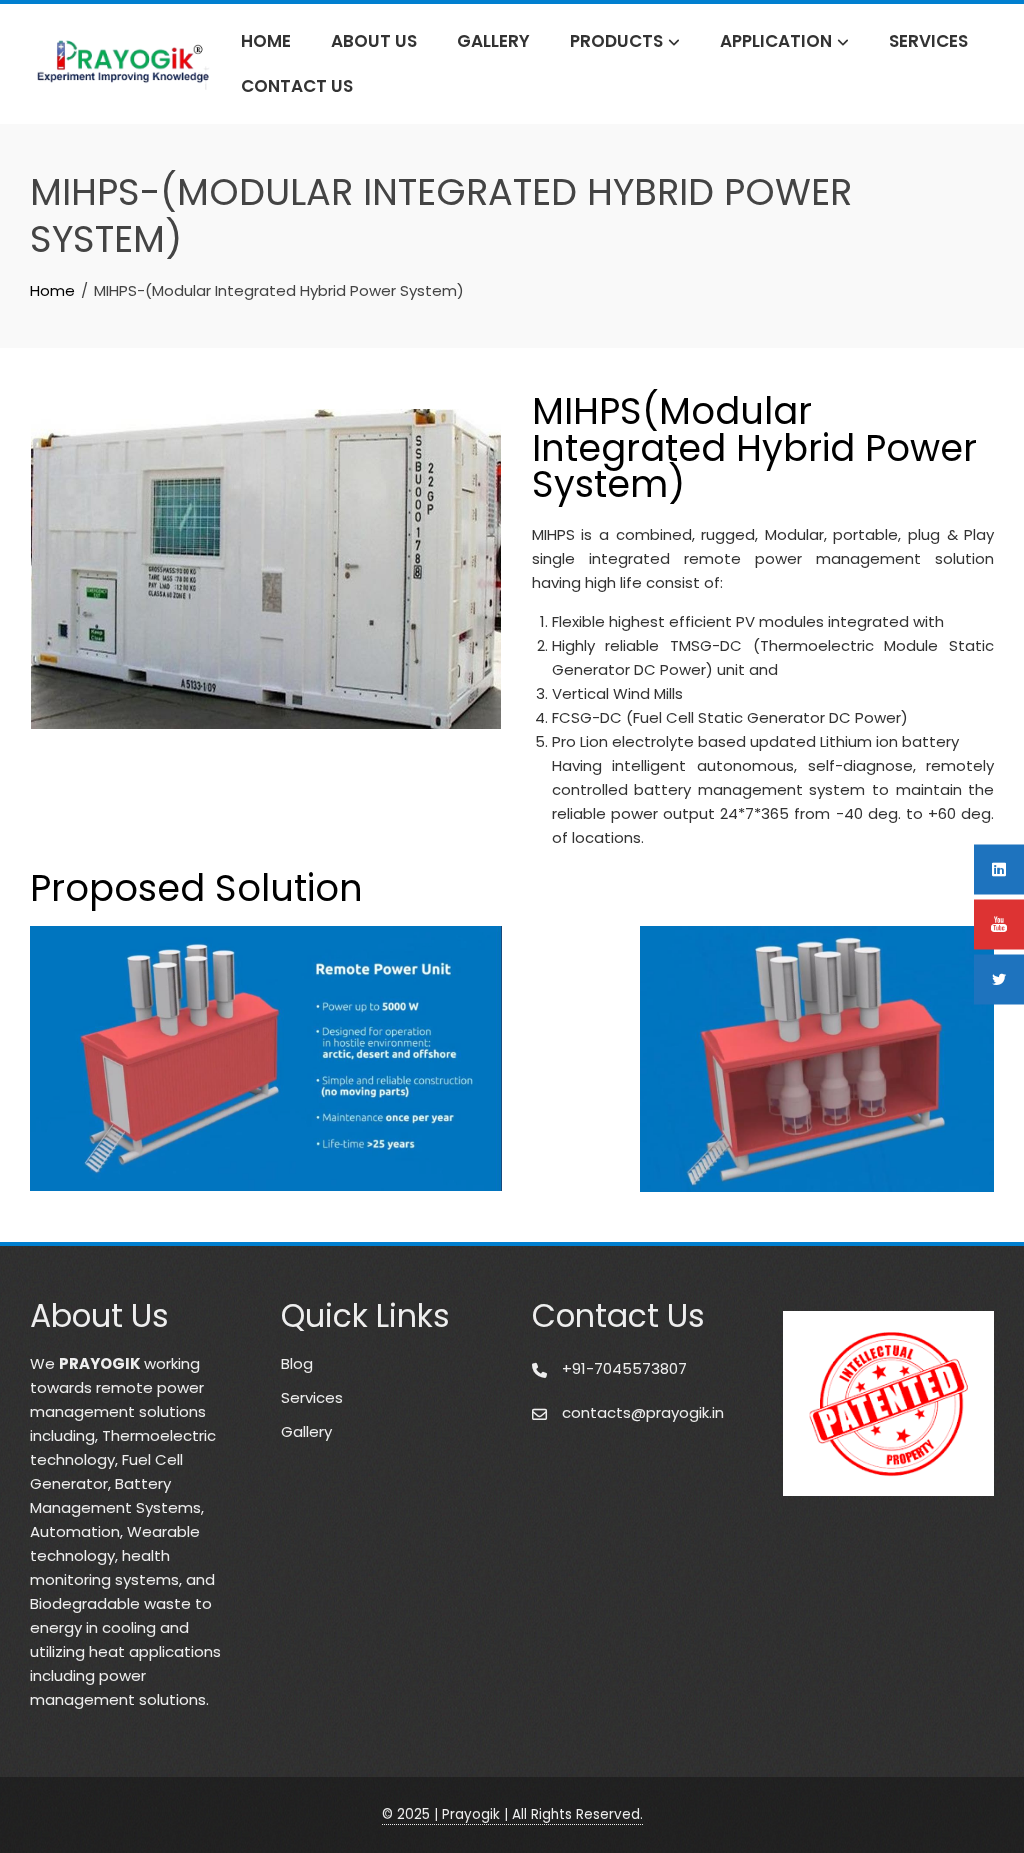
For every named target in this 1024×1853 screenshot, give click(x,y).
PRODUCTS (616, 41)
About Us (374, 41)
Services (928, 41)
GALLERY (493, 41)
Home (266, 41)
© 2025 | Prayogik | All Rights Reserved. (512, 1814)
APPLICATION (776, 41)
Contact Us (297, 86)
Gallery (306, 1431)
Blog (297, 1363)
